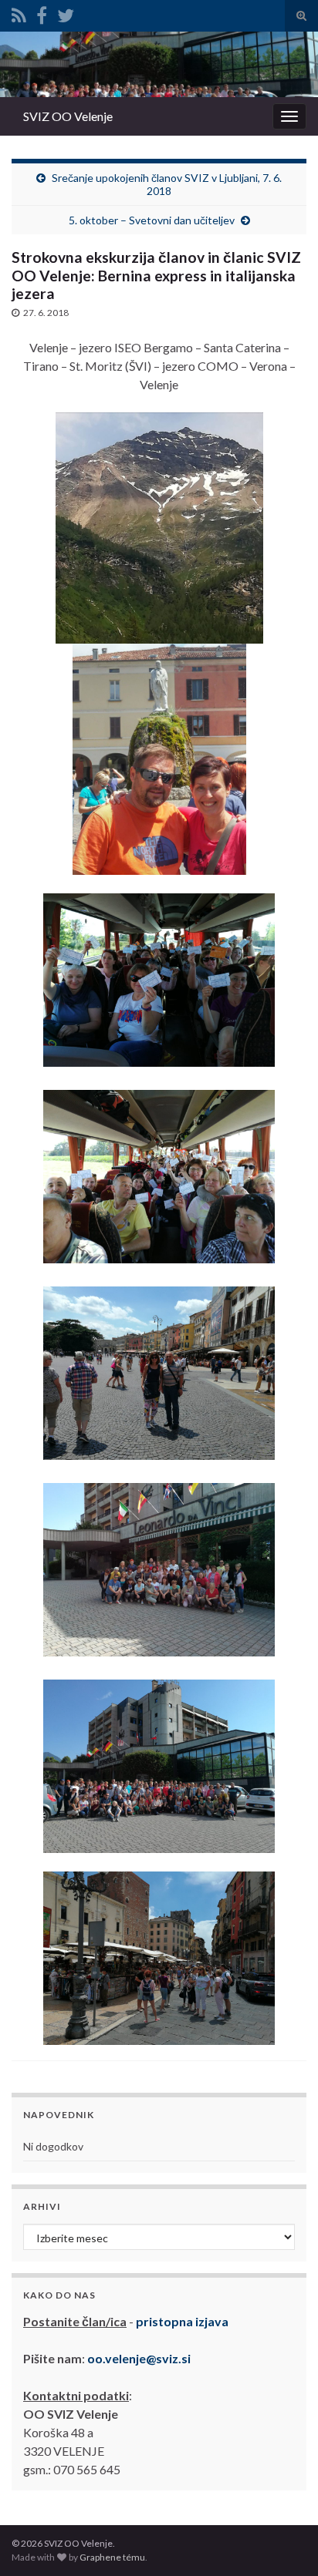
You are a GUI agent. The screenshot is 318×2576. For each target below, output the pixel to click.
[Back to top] (283, 2541)
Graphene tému (112, 2557)
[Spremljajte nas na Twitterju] (66, 13)
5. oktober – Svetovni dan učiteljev (152, 220)
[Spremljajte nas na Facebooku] (42, 13)
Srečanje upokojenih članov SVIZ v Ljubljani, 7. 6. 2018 (167, 184)
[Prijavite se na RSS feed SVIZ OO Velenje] (19, 13)
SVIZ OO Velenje (68, 116)
